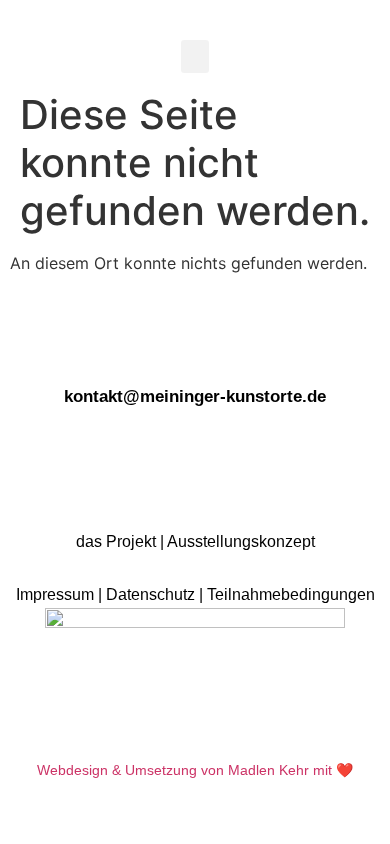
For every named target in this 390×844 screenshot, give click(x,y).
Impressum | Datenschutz (105, 594)
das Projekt (116, 541)
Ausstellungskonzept (241, 541)
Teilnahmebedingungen (291, 594)
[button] (195, 56)
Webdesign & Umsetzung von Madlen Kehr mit (184, 770)
